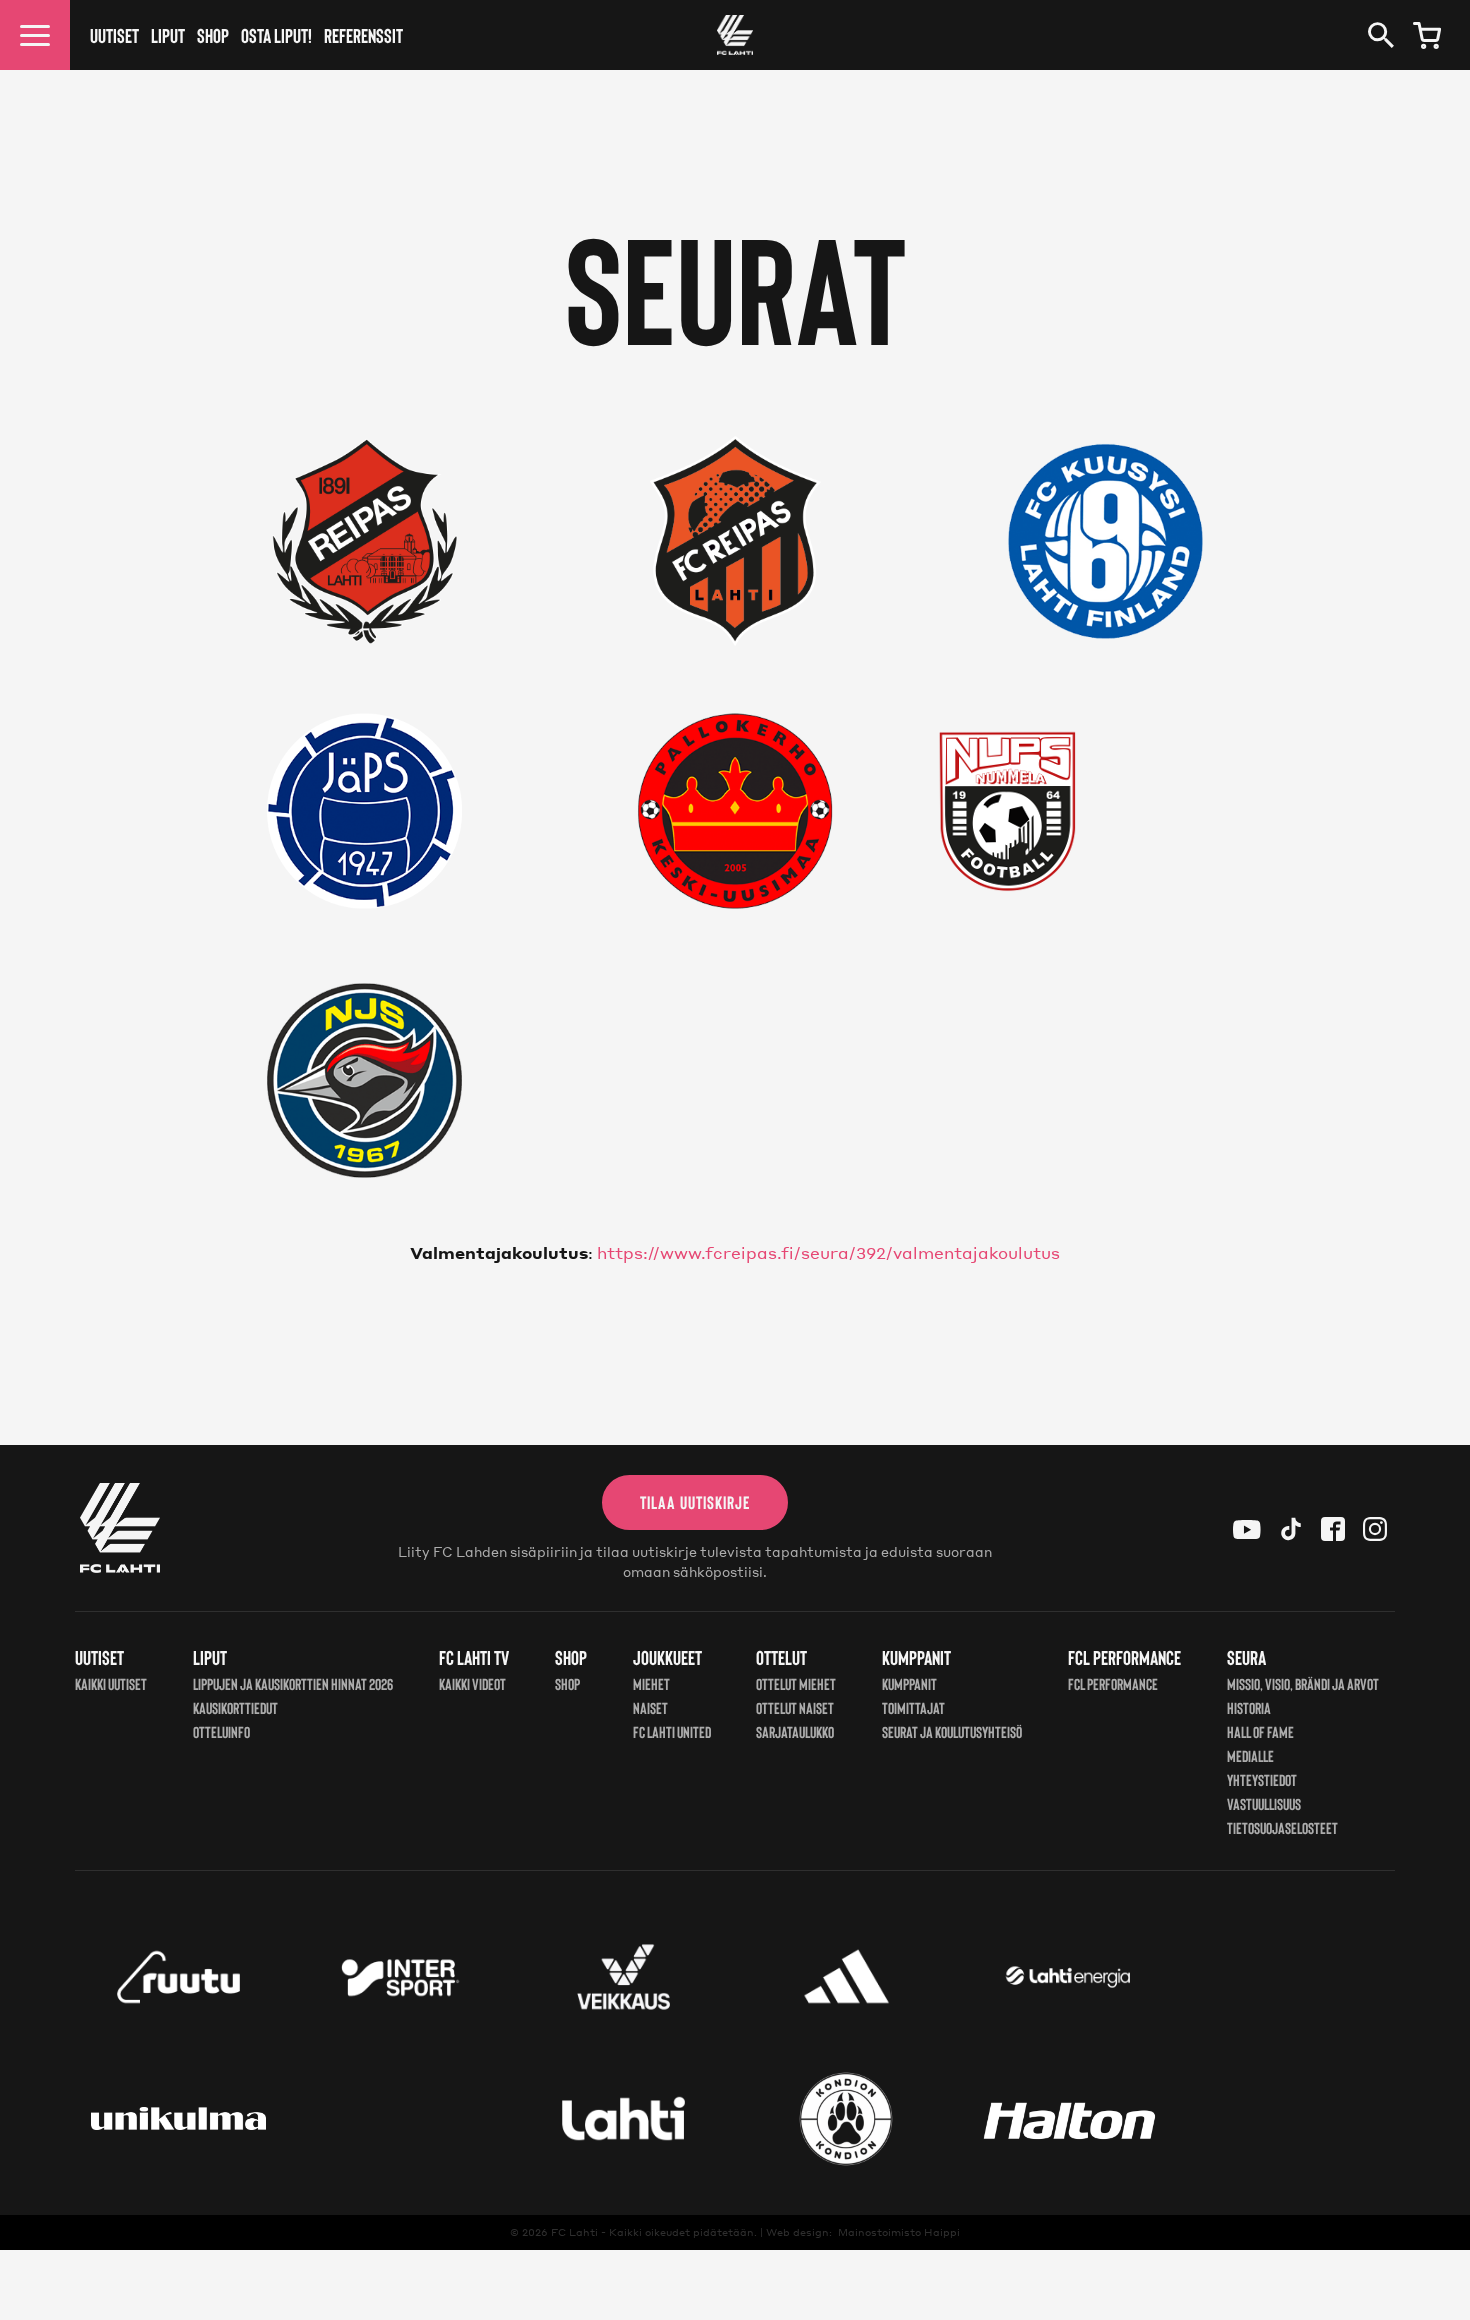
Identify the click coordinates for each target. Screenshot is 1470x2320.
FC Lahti (574, 2232)
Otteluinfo (221, 1731)
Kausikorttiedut (235, 1707)
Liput (168, 35)
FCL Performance (1113, 1683)
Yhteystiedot (1262, 1779)
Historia (1249, 1707)
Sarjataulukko (795, 1731)
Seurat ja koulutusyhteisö (952, 1731)
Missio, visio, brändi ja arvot (1303, 1683)
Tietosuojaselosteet (1282, 1827)
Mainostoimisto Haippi (899, 2232)
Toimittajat (913, 1707)
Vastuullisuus (1264, 1803)
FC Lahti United (672, 1731)
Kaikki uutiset (111, 1683)
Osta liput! (276, 35)
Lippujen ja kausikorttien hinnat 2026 (293, 1683)
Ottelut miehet (796, 1683)
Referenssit (363, 35)
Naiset (650, 1707)
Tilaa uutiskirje (695, 1502)
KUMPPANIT (909, 1683)
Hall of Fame (1260, 1731)
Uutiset (114, 35)
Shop (213, 35)
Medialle (1250, 1755)
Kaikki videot (472, 1683)
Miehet (651, 1683)
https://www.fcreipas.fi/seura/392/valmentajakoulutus (828, 1252)
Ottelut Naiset (795, 1707)
